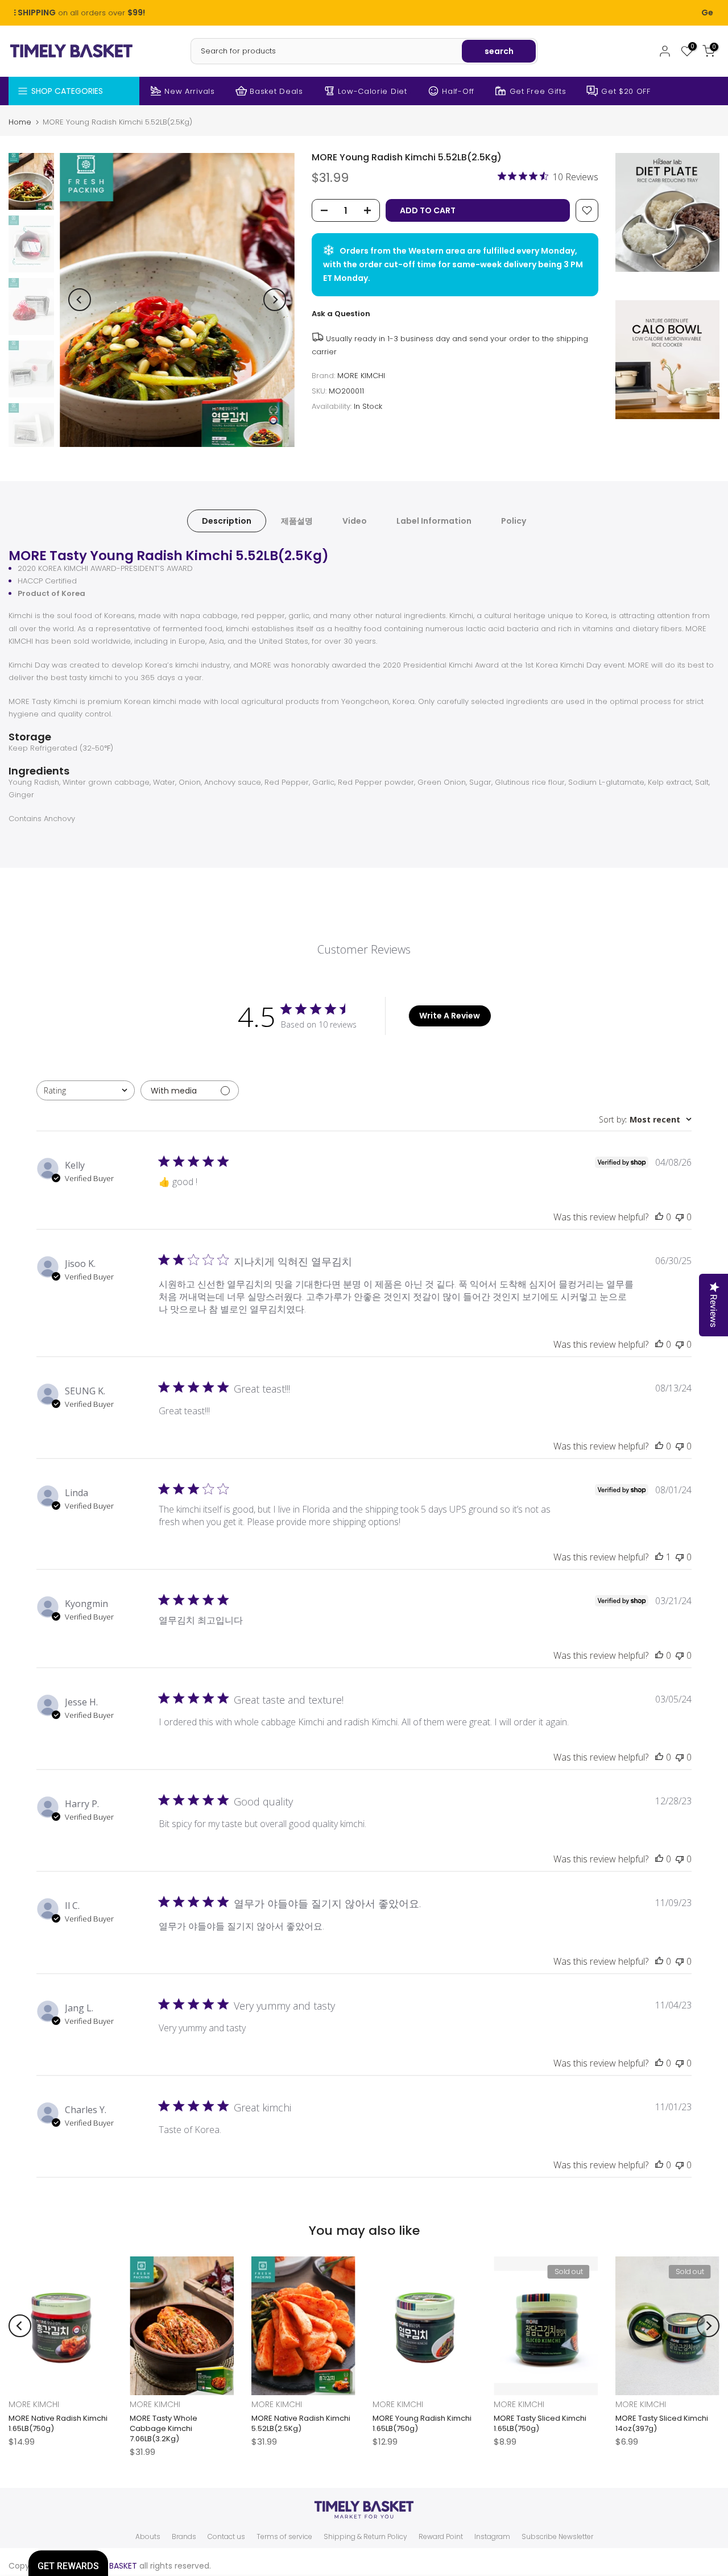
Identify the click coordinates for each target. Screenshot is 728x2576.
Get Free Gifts (538, 91)
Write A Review (450, 1016)
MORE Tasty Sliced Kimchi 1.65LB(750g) (540, 2423)
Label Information (434, 520)
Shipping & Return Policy (365, 2537)
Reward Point (441, 2537)
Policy (514, 520)
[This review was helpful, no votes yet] (659, 1217)
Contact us (226, 2537)
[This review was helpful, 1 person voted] (659, 1557)
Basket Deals (276, 91)
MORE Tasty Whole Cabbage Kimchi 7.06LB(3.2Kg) (164, 2428)
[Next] (275, 300)
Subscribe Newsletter (557, 2537)
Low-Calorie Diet (372, 91)
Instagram (492, 2537)
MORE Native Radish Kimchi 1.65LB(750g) (58, 2423)
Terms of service (284, 2537)
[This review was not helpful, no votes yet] (680, 1217)
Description (227, 520)
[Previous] (80, 300)
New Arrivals (189, 91)
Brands (184, 2537)
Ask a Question (341, 314)
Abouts (148, 2537)
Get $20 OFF (626, 91)
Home (20, 122)
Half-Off (458, 91)
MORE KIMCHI (361, 376)
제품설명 (297, 520)
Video (355, 520)
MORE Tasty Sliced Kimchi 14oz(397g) (662, 2423)
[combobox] (86, 1090)
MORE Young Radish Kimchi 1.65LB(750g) (422, 2423)
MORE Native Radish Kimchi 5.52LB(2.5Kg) (301, 2423)
